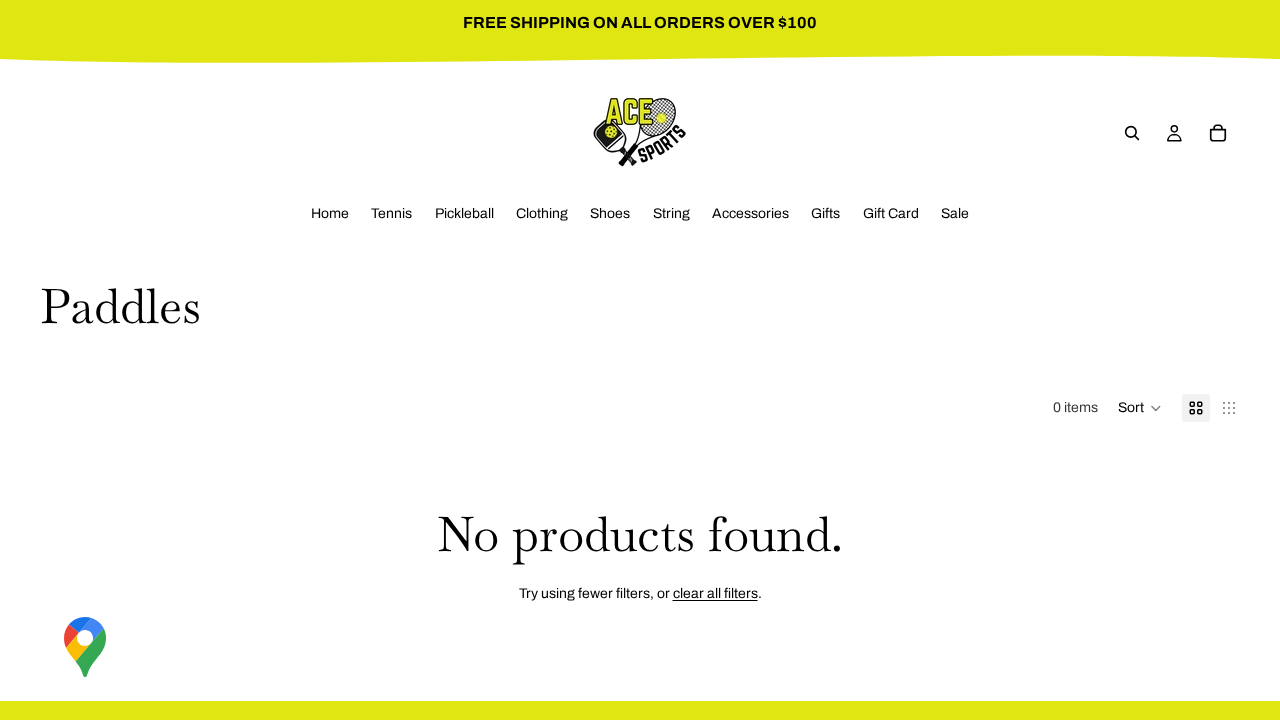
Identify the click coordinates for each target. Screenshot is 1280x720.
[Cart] (1218, 133)
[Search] (1132, 133)
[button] (1140, 408)
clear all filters (715, 593)
